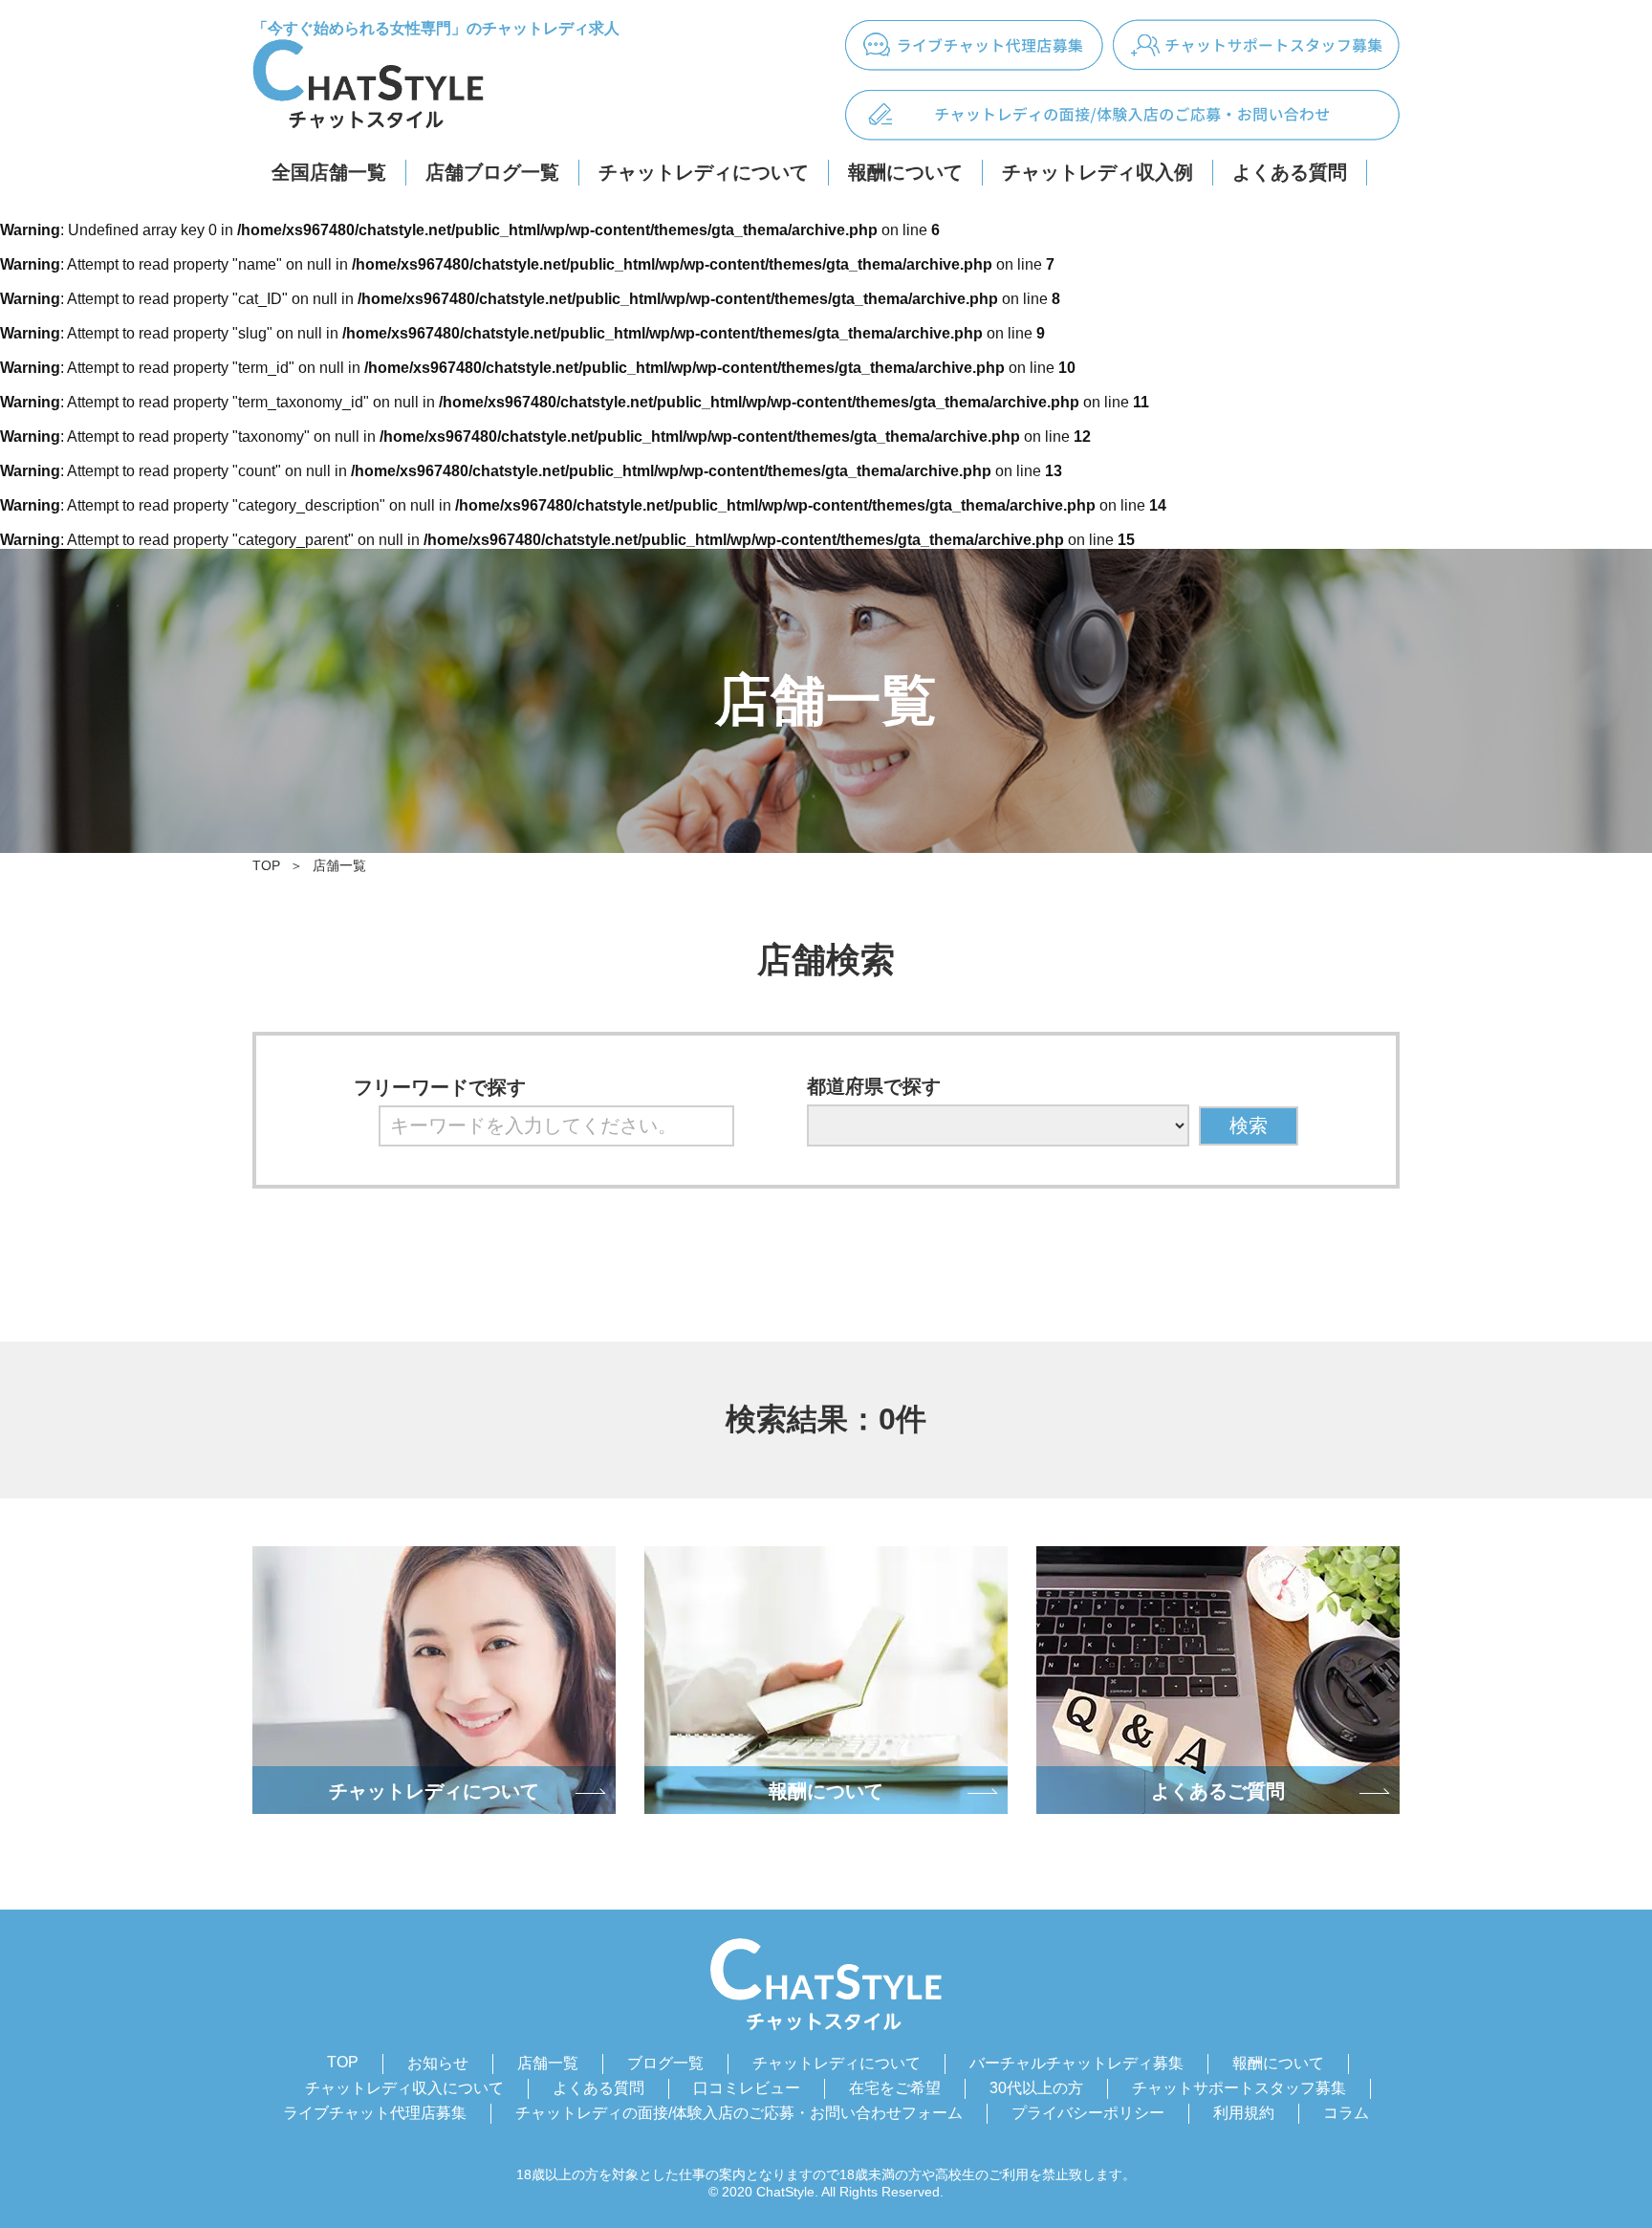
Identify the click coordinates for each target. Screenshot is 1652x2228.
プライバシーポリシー (1088, 2113)
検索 (1249, 1125)
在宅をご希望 (895, 2088)
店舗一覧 (339, 865)
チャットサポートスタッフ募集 (1239, 2088)
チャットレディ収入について (404, 2088)
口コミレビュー (747, 2088)
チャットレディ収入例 (1098, 172)
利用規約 (1244, 2113)
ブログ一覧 (665, 2063)
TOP (266, 865)
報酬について (905, 172)
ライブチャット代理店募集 (375, 2113)
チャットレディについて (704, 172)
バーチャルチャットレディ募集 (1076, 2063)
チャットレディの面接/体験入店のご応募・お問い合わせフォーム (739, 2113)
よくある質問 (1290, 172)
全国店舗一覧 (329, 172)
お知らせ (438, 2063)
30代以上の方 (1036, 2088)
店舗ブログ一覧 (492, 172)
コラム (1346, 2113)
